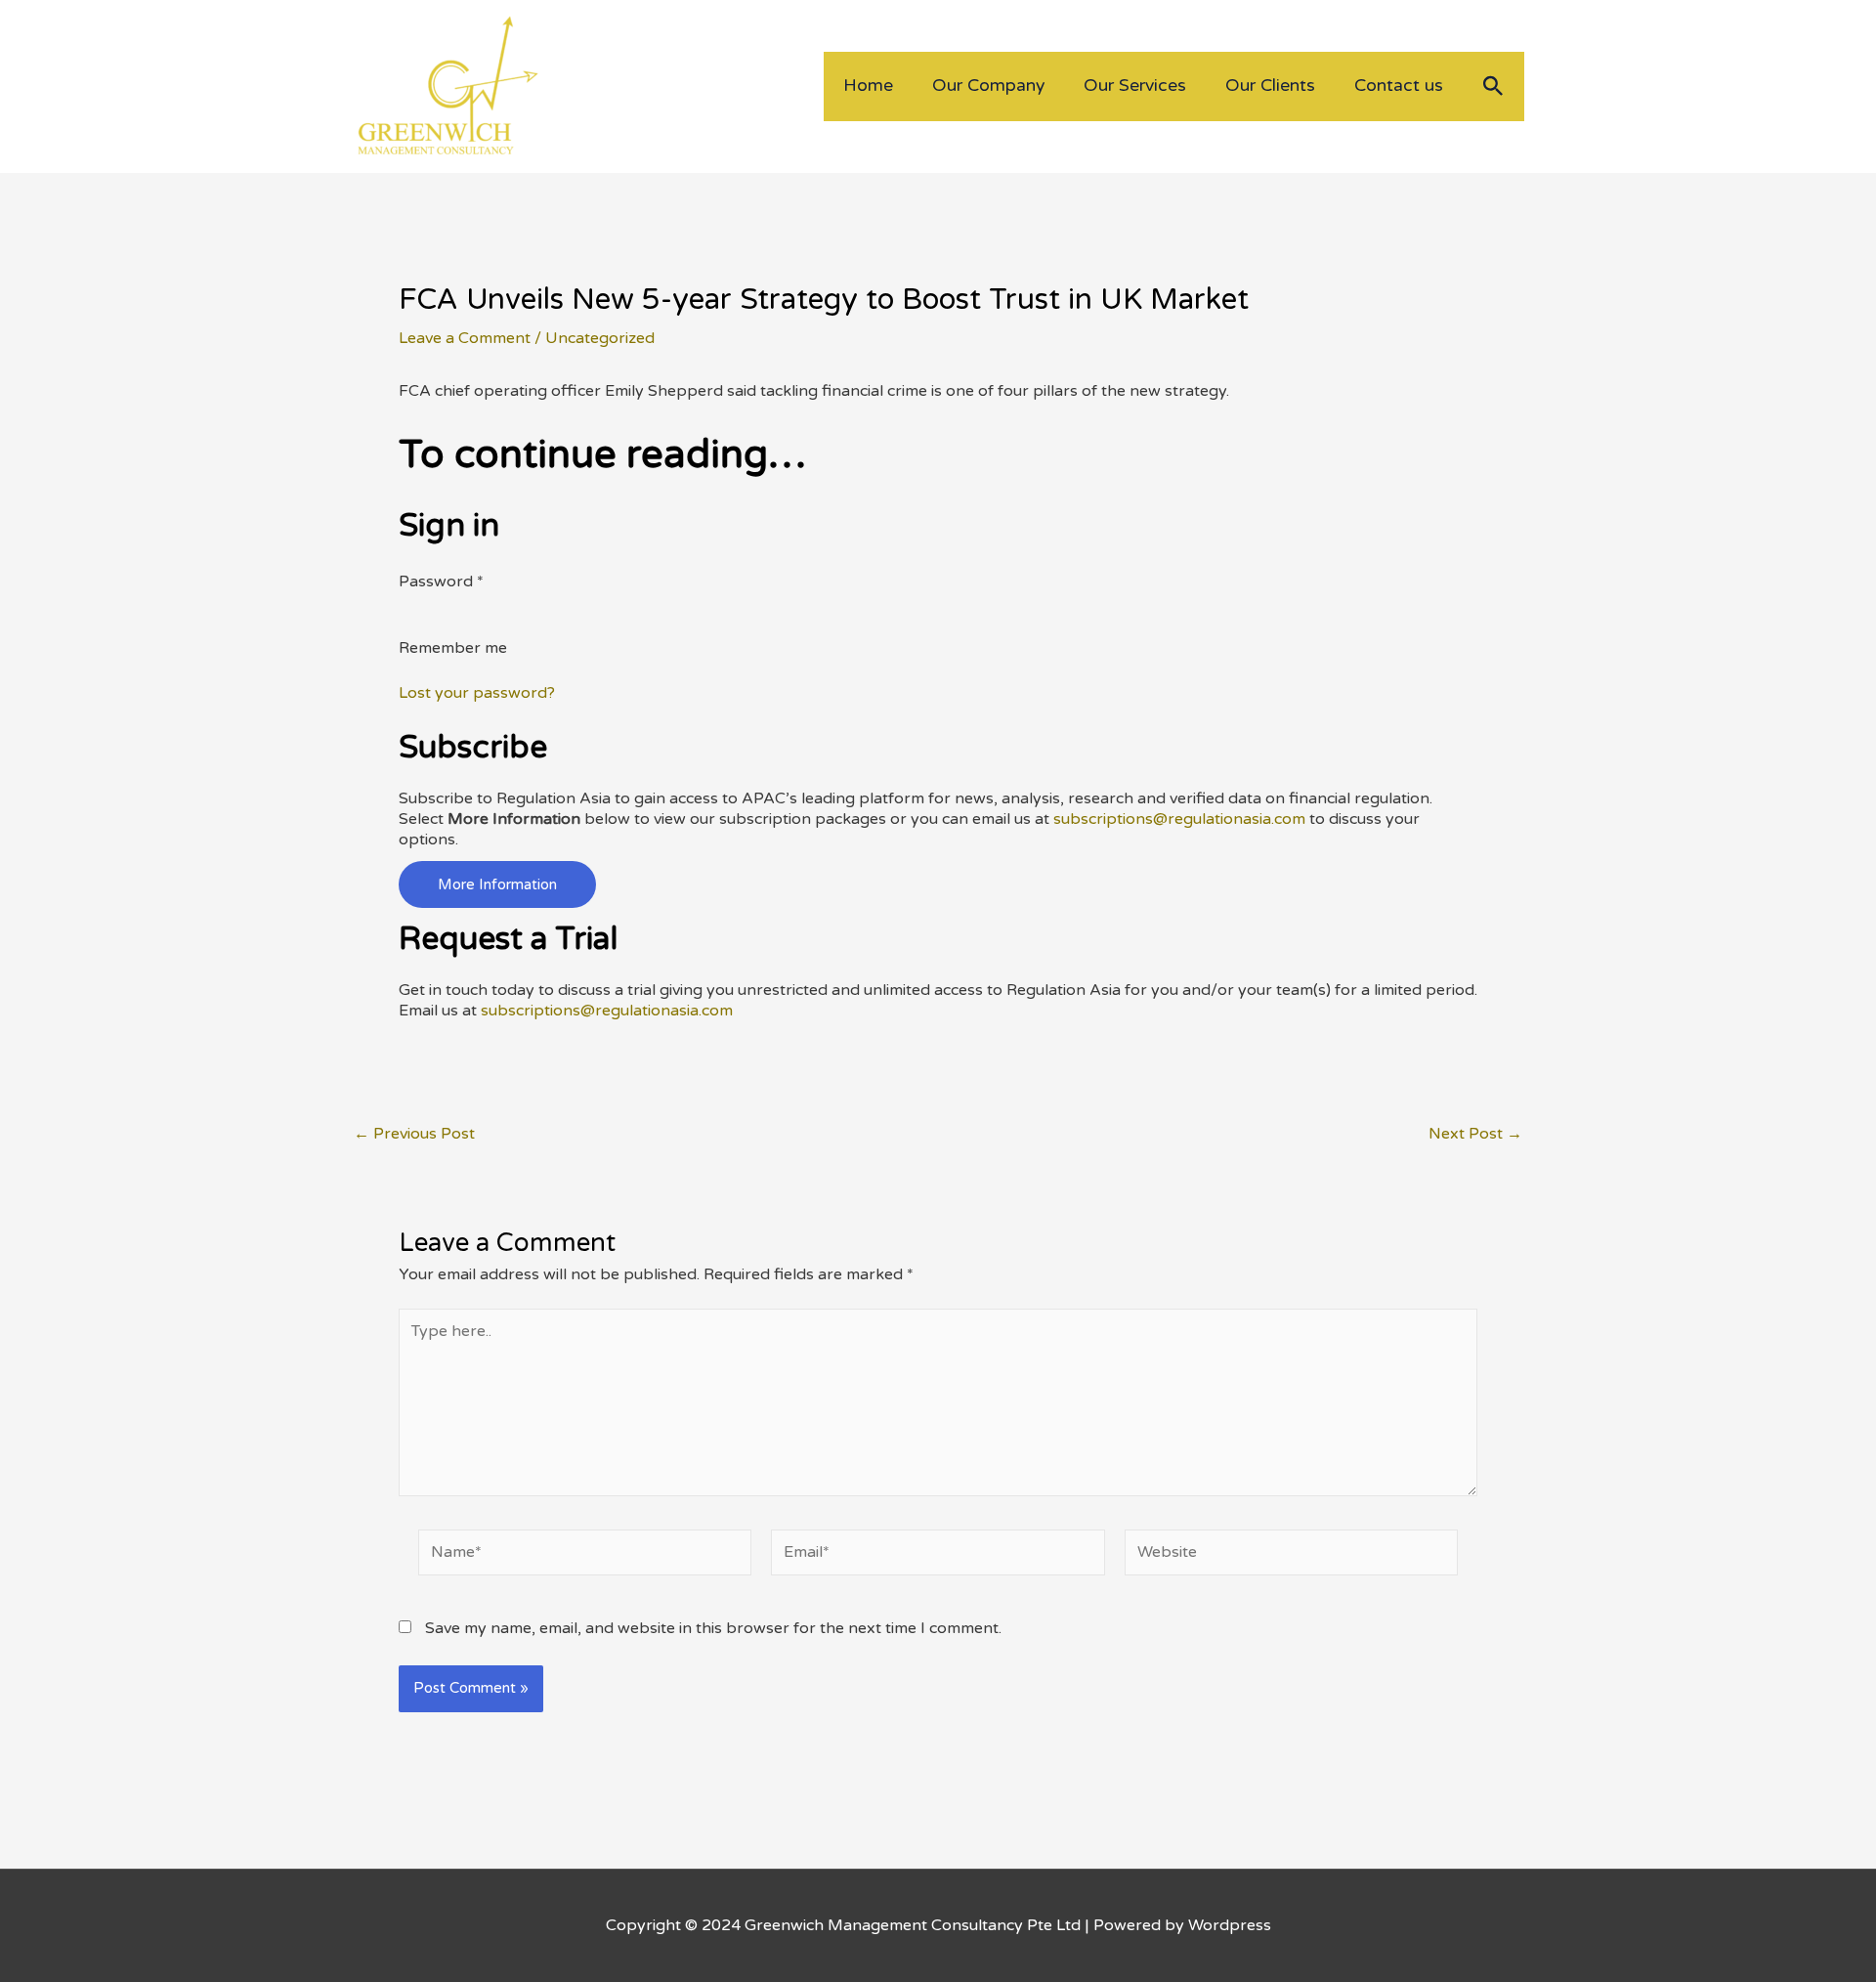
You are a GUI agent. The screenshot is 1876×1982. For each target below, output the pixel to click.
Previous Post (414, 1134)
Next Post (1475, 1134)
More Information (497, 884)
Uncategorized (600, 338)
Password (441, 582)
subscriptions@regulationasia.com (1179, 819)
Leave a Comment (465, 338)
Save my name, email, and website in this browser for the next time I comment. (713, 1628)
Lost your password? (477, 693)
